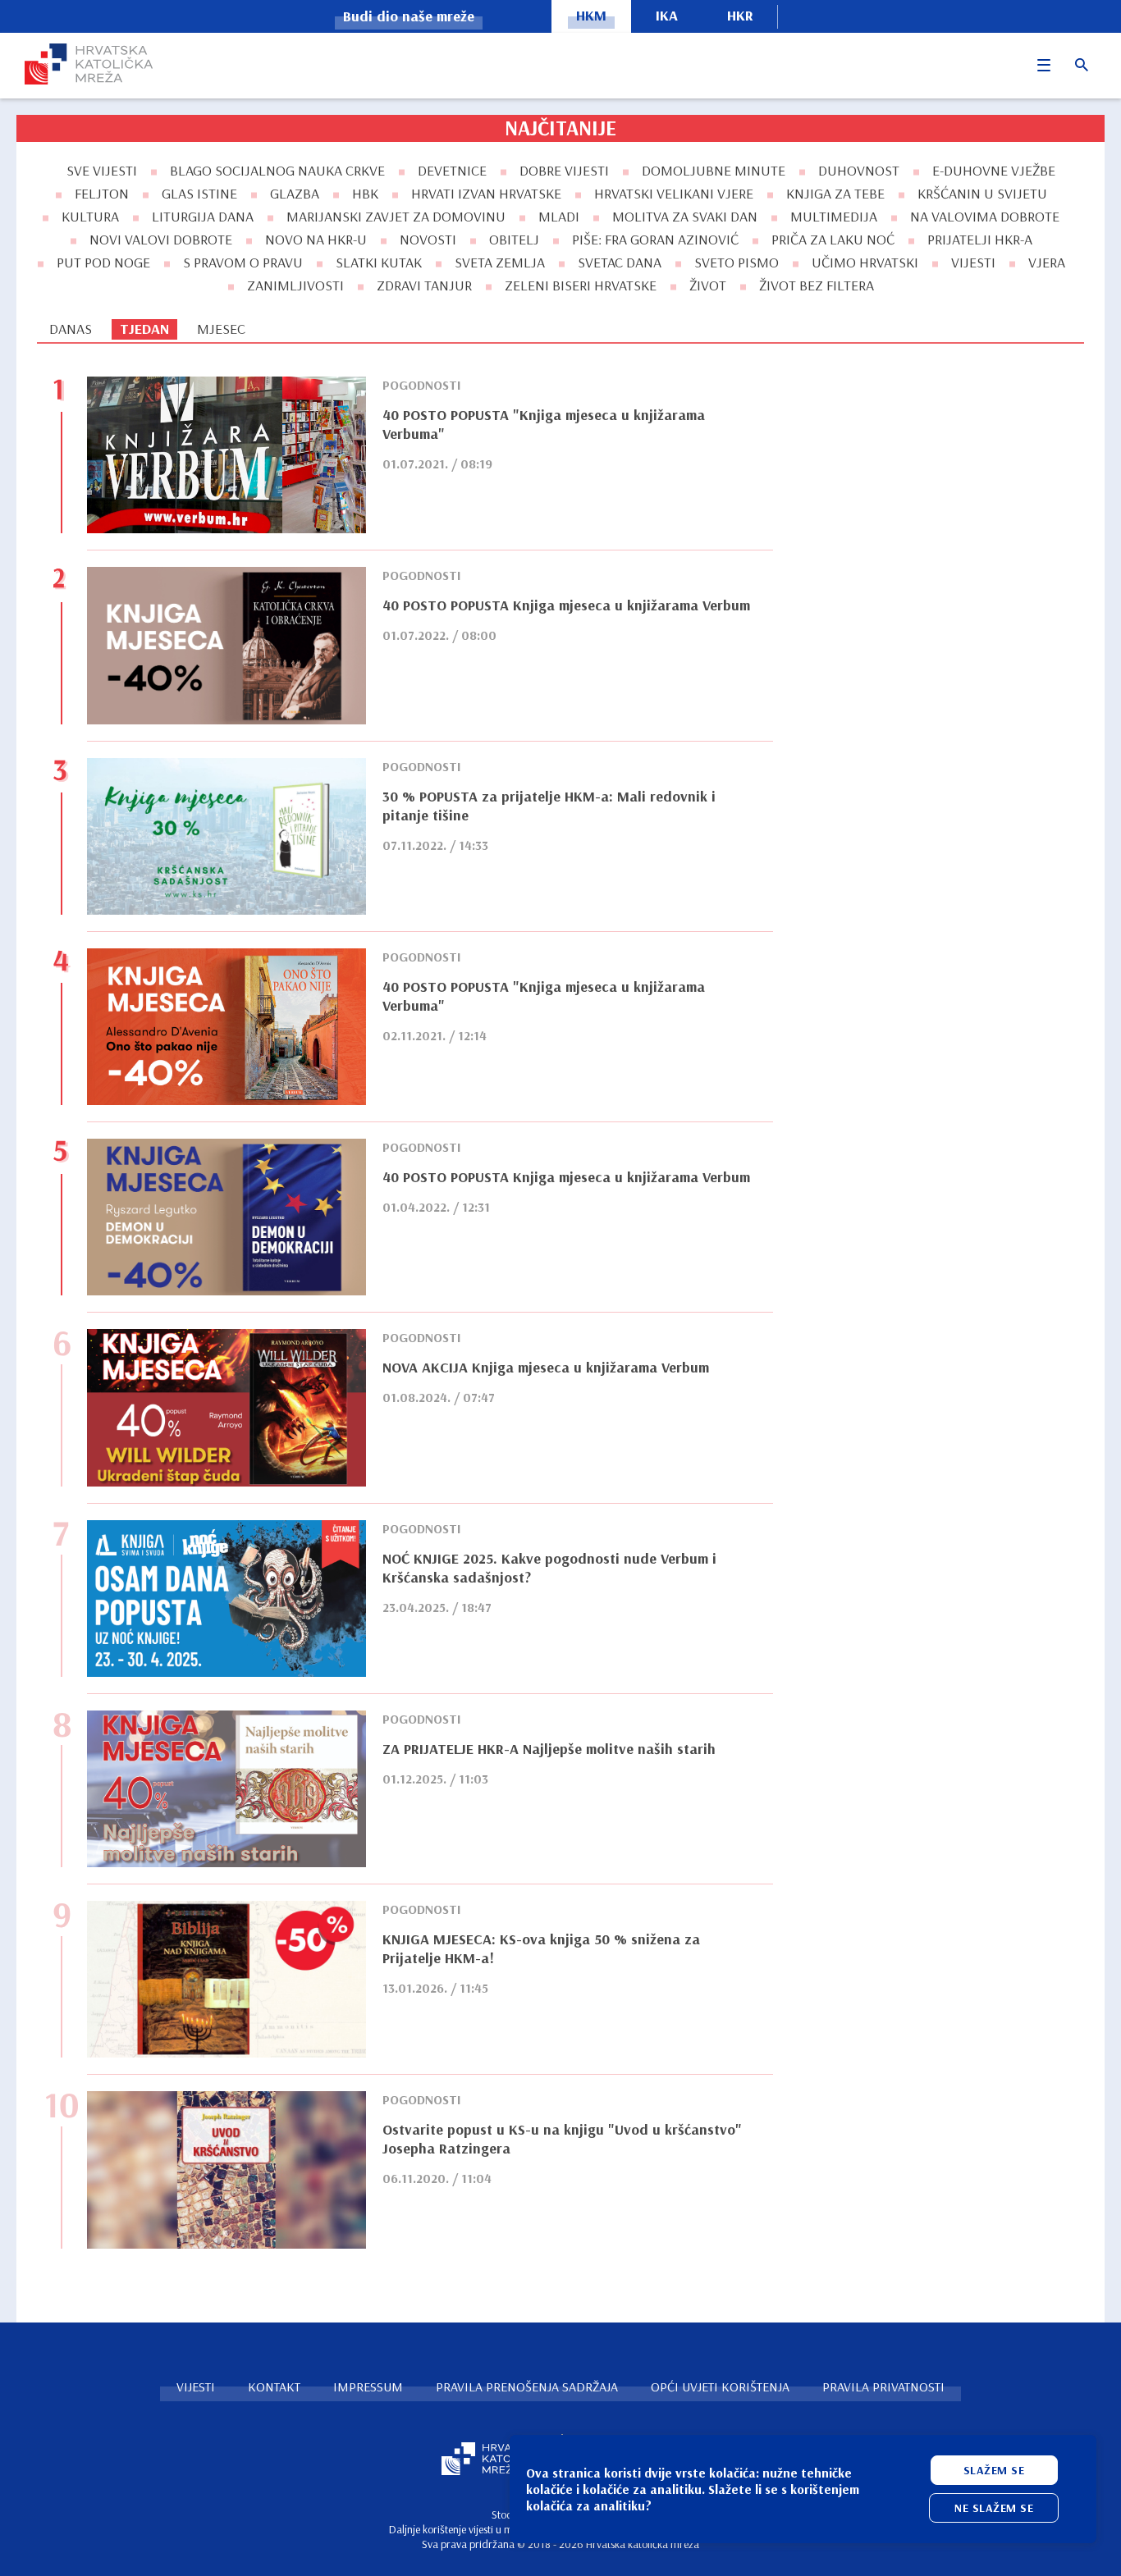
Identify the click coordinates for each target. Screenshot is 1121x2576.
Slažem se (994, 2470)
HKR (740, 15)
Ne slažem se (994, 2508)
